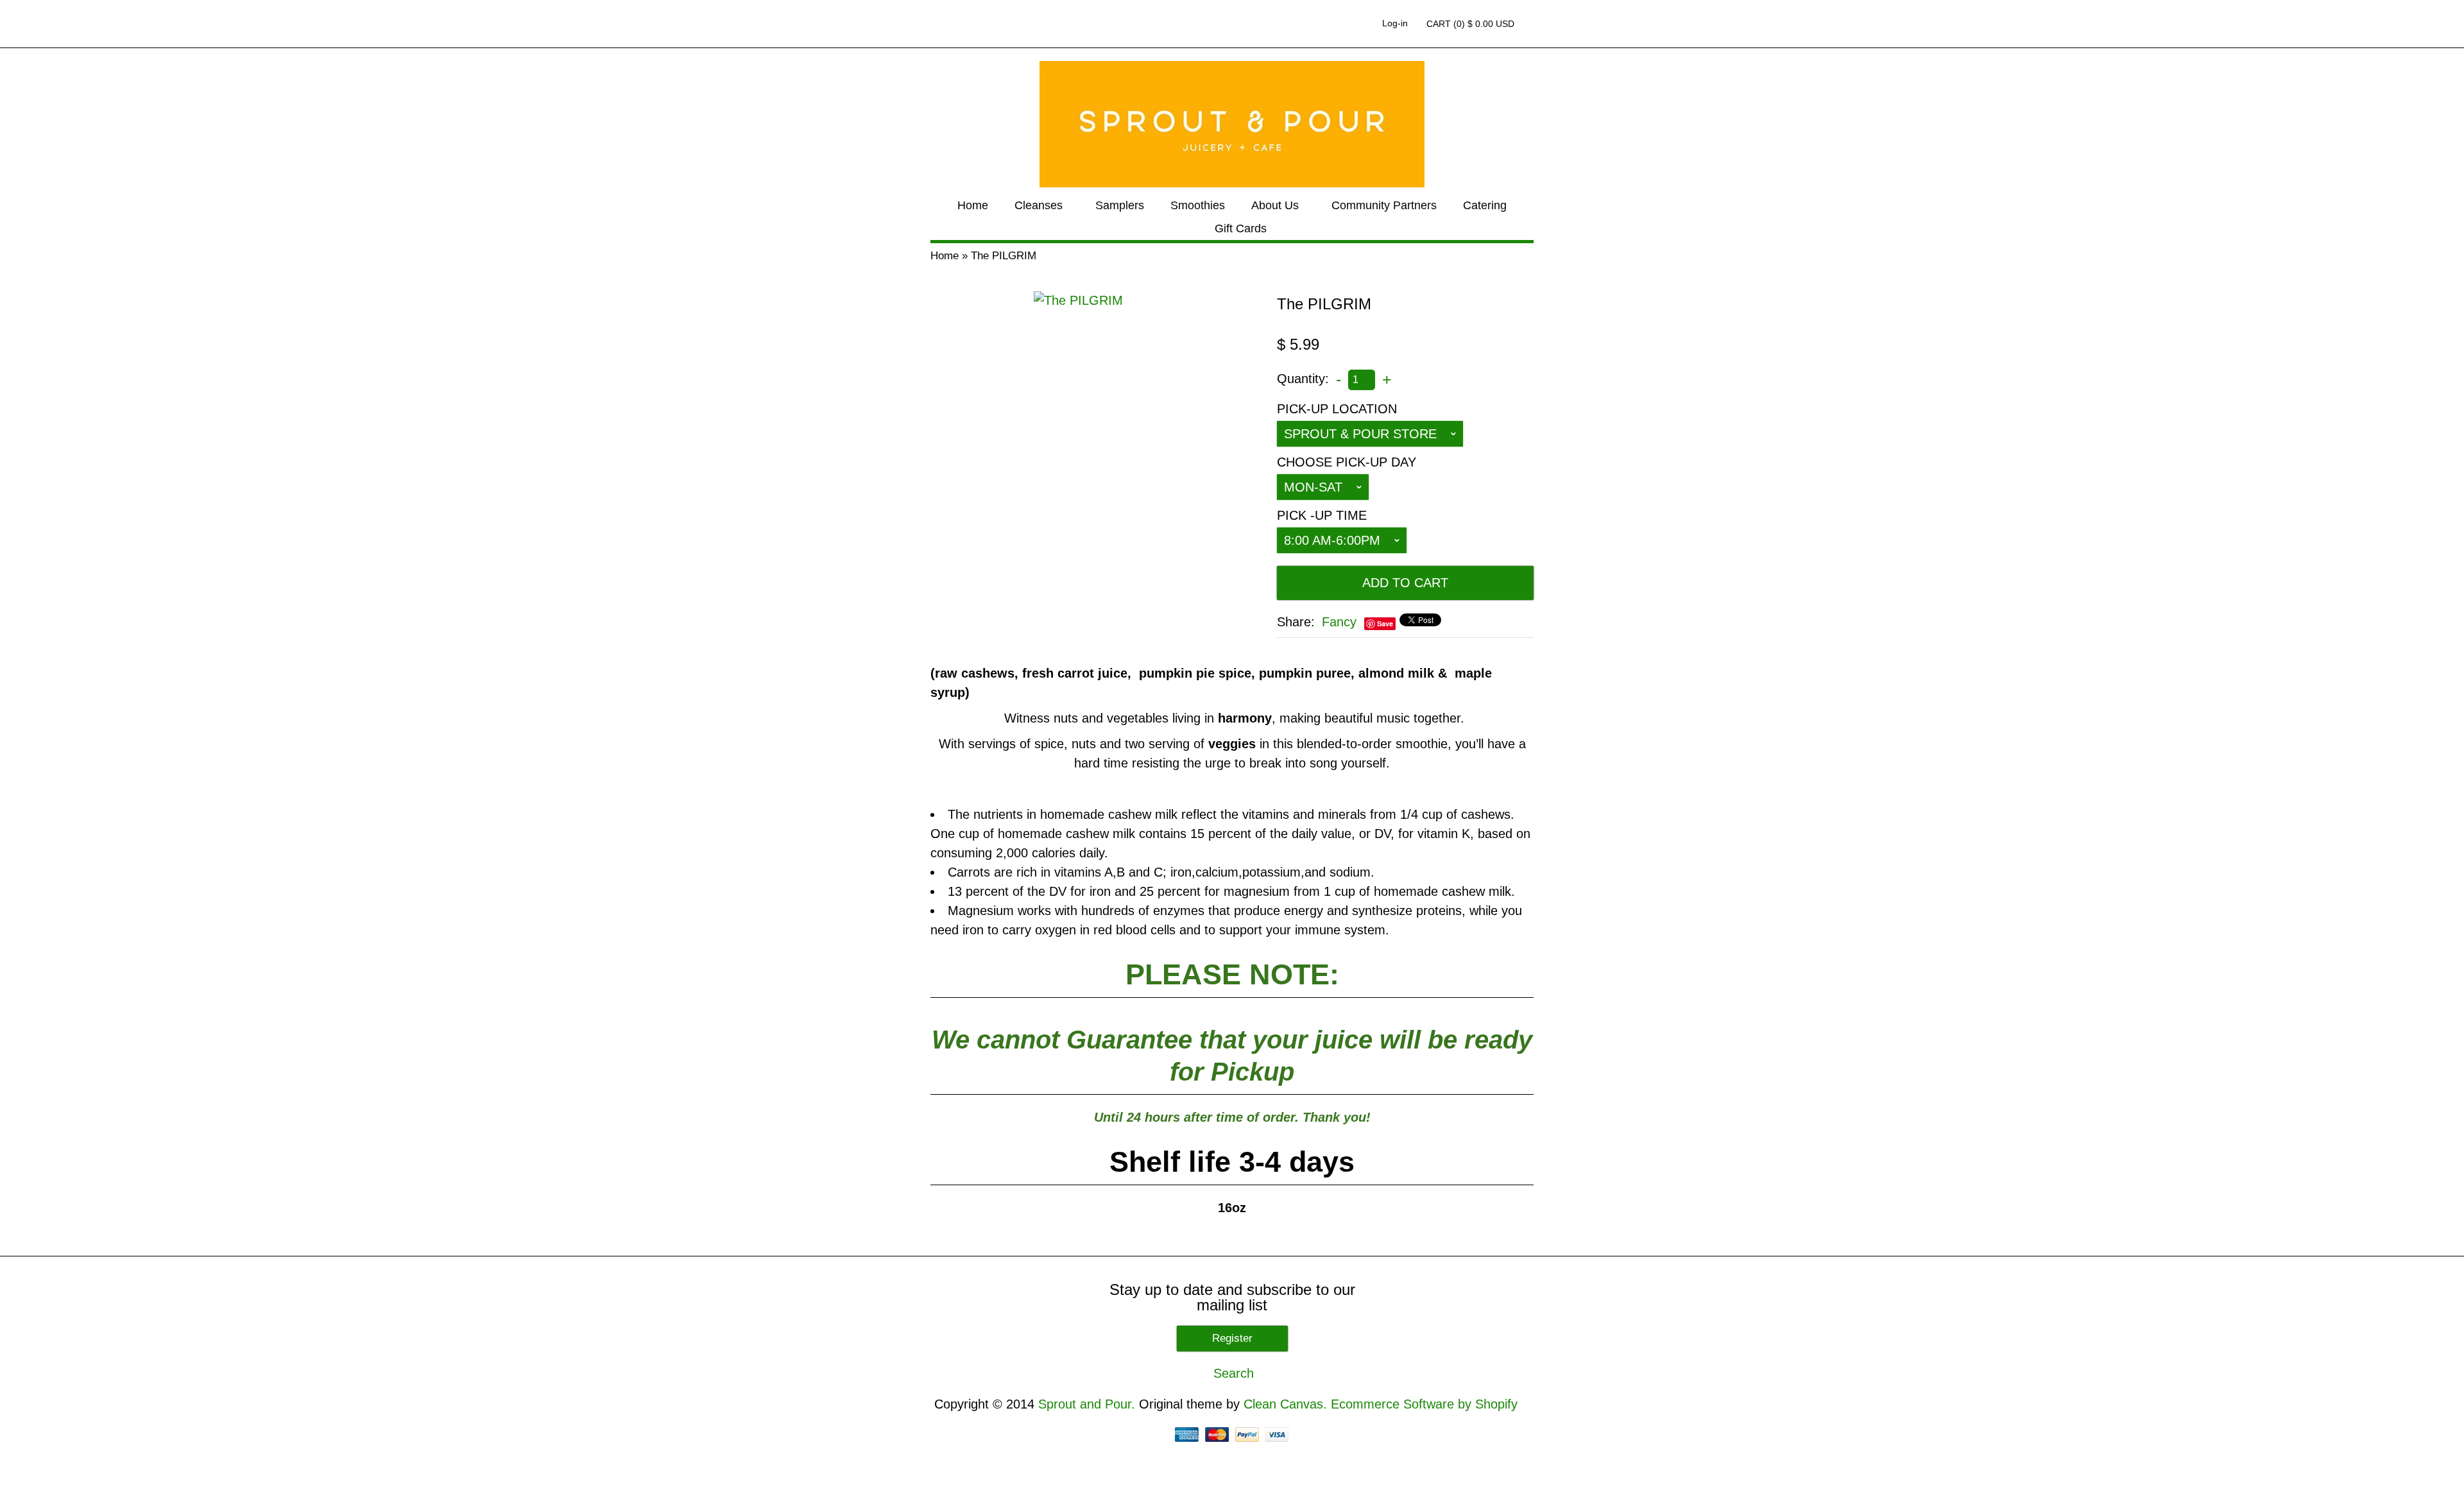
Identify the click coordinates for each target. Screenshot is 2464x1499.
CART (1470, 24)
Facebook (1313, 24)
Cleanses (1039, 205)
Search (1531, 24)
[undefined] (1078, 300)
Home (973, 205)
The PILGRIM (1004, 256)
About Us (1275, 205)
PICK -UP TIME (1322, 515)
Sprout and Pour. (1089, 1404)
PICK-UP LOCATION (1337, 409)
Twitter (1335, 24)
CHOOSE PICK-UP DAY (1347, 462)
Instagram (1356, 24)
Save (1385, 623)
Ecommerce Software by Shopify (1424, 1404)
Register (1232, 1338)
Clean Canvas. (1285, 1404)
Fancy (1339, 622)
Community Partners (1384, 205)
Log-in (1395, 23)
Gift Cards (1241, 228)
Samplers (1120, 205)
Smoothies (1198, 205)
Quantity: (1303, 379)
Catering (1485, 205)
